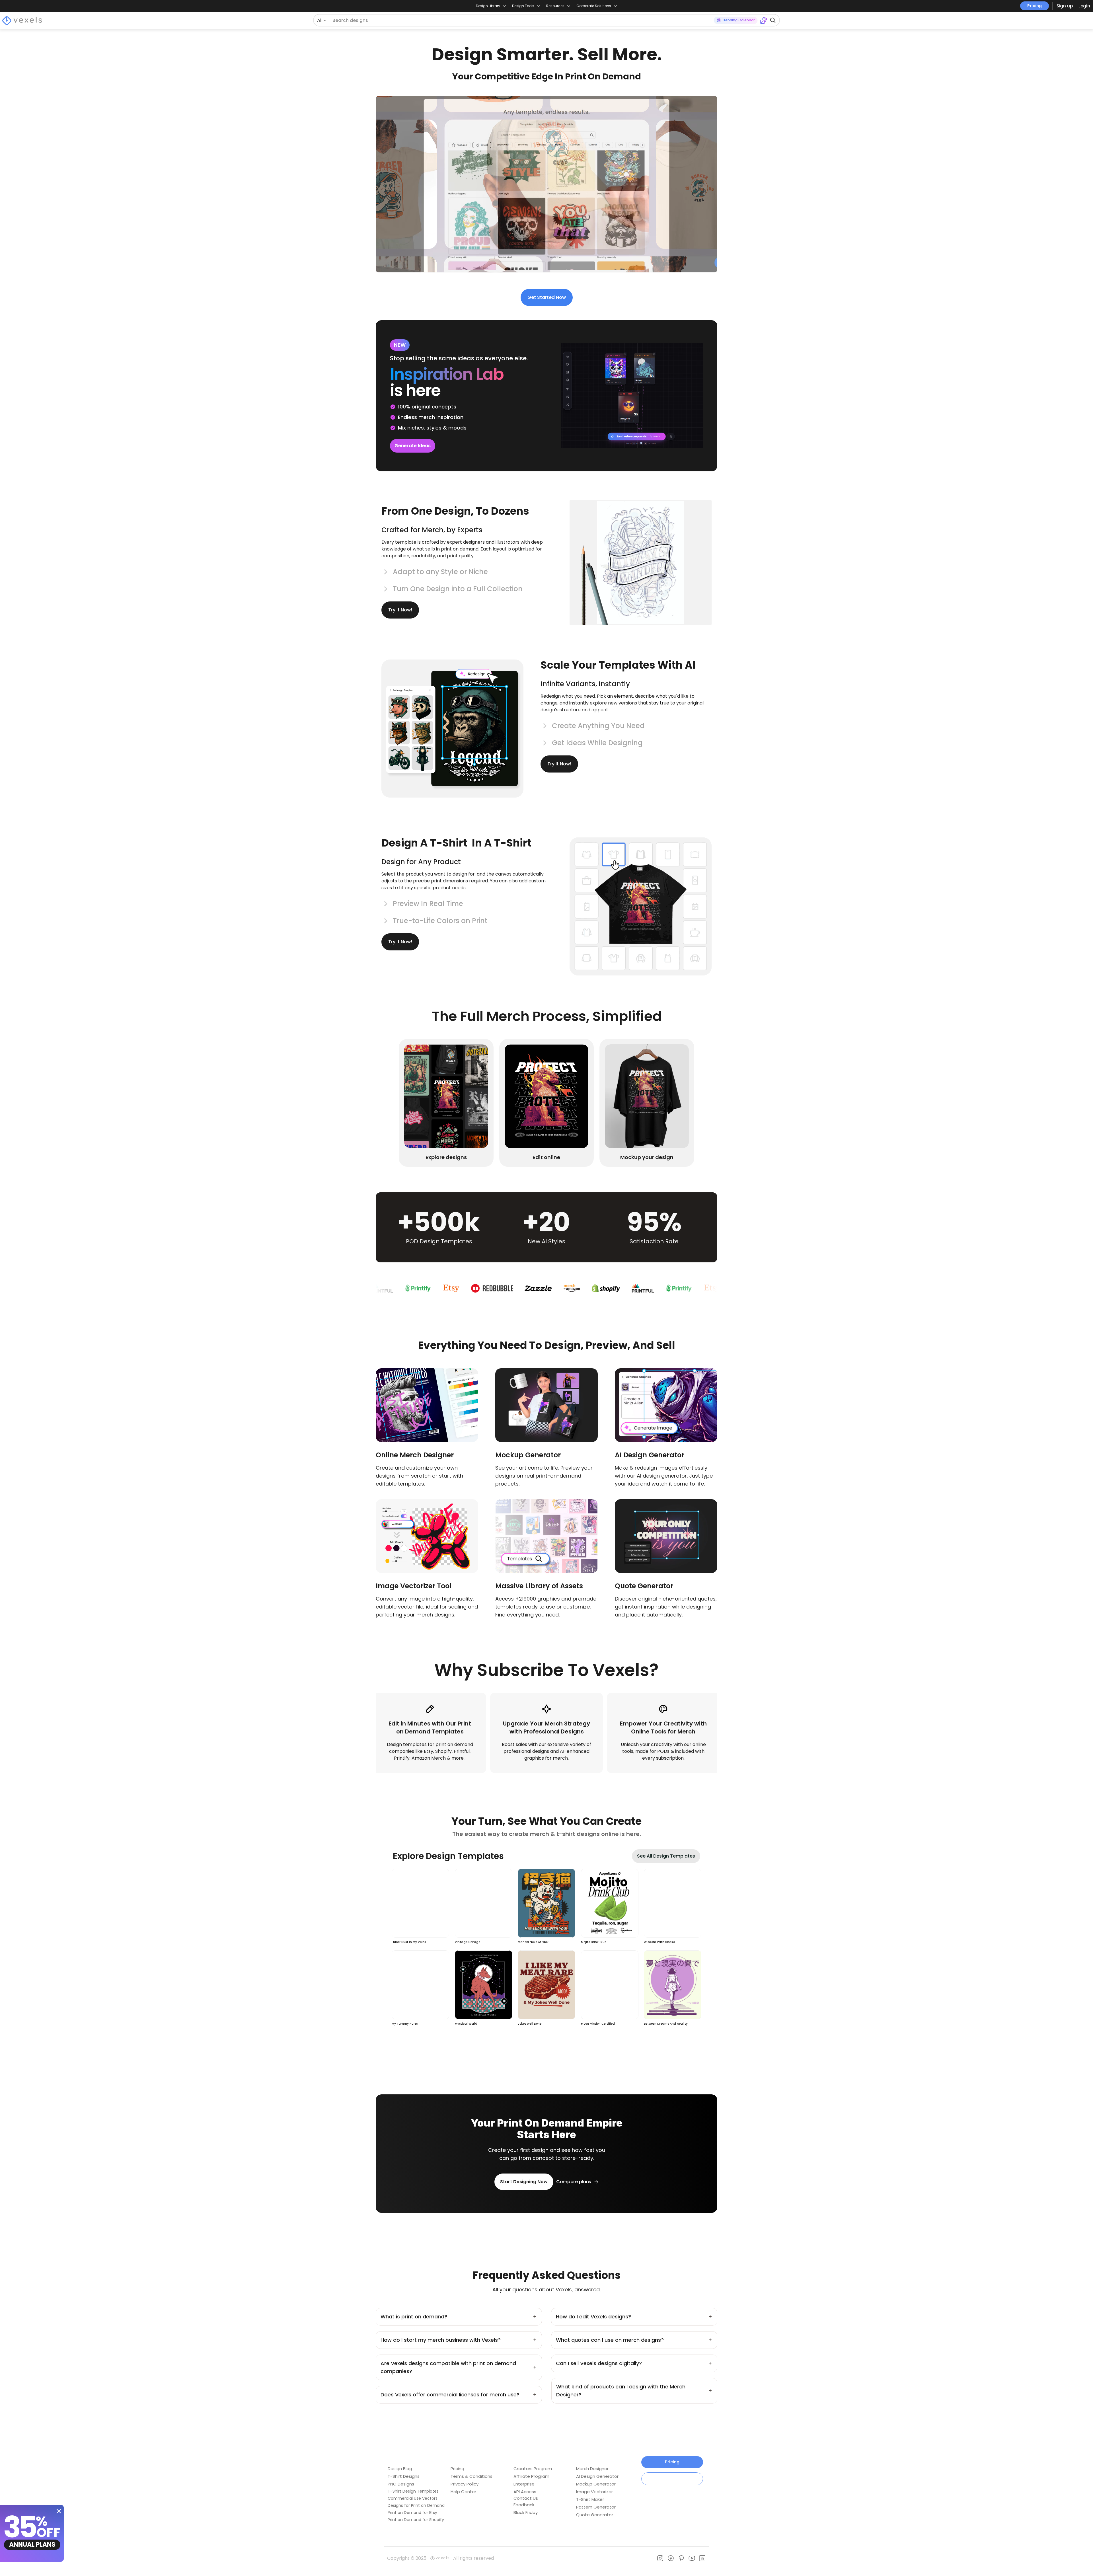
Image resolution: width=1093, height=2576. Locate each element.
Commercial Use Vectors (413, 2498)
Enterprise (524, 2484)
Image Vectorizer (594, 2492)
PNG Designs (401, 2484)
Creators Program (533, 2469)
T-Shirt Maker (590, 2499)
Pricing (1035, 6)
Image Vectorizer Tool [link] (414, 1586)
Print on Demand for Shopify (416, 2520)
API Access (525, 2492)
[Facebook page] (671, 2558)
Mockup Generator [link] (528, 1455)
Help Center (463, 2492)
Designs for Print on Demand (416, 2505)
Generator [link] (655, 1586)
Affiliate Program (531, 2476)
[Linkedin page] (702, 2558)
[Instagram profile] (660, 2558)
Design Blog (400, 2469)
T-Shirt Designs (404, 2476)
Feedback (524, 2505)
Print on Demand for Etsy (412, 2513)
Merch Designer (592, 2469)
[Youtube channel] (692, 2558)
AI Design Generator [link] (650, 1455)
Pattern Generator (596, 2507)
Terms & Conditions (471, 2476)
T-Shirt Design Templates (413, 2491)
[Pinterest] (681, 2558)
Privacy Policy (465, 2484)
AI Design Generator (597, 2476)
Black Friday (526, 2512)
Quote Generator (595, 2515)
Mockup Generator (596, 2484)
